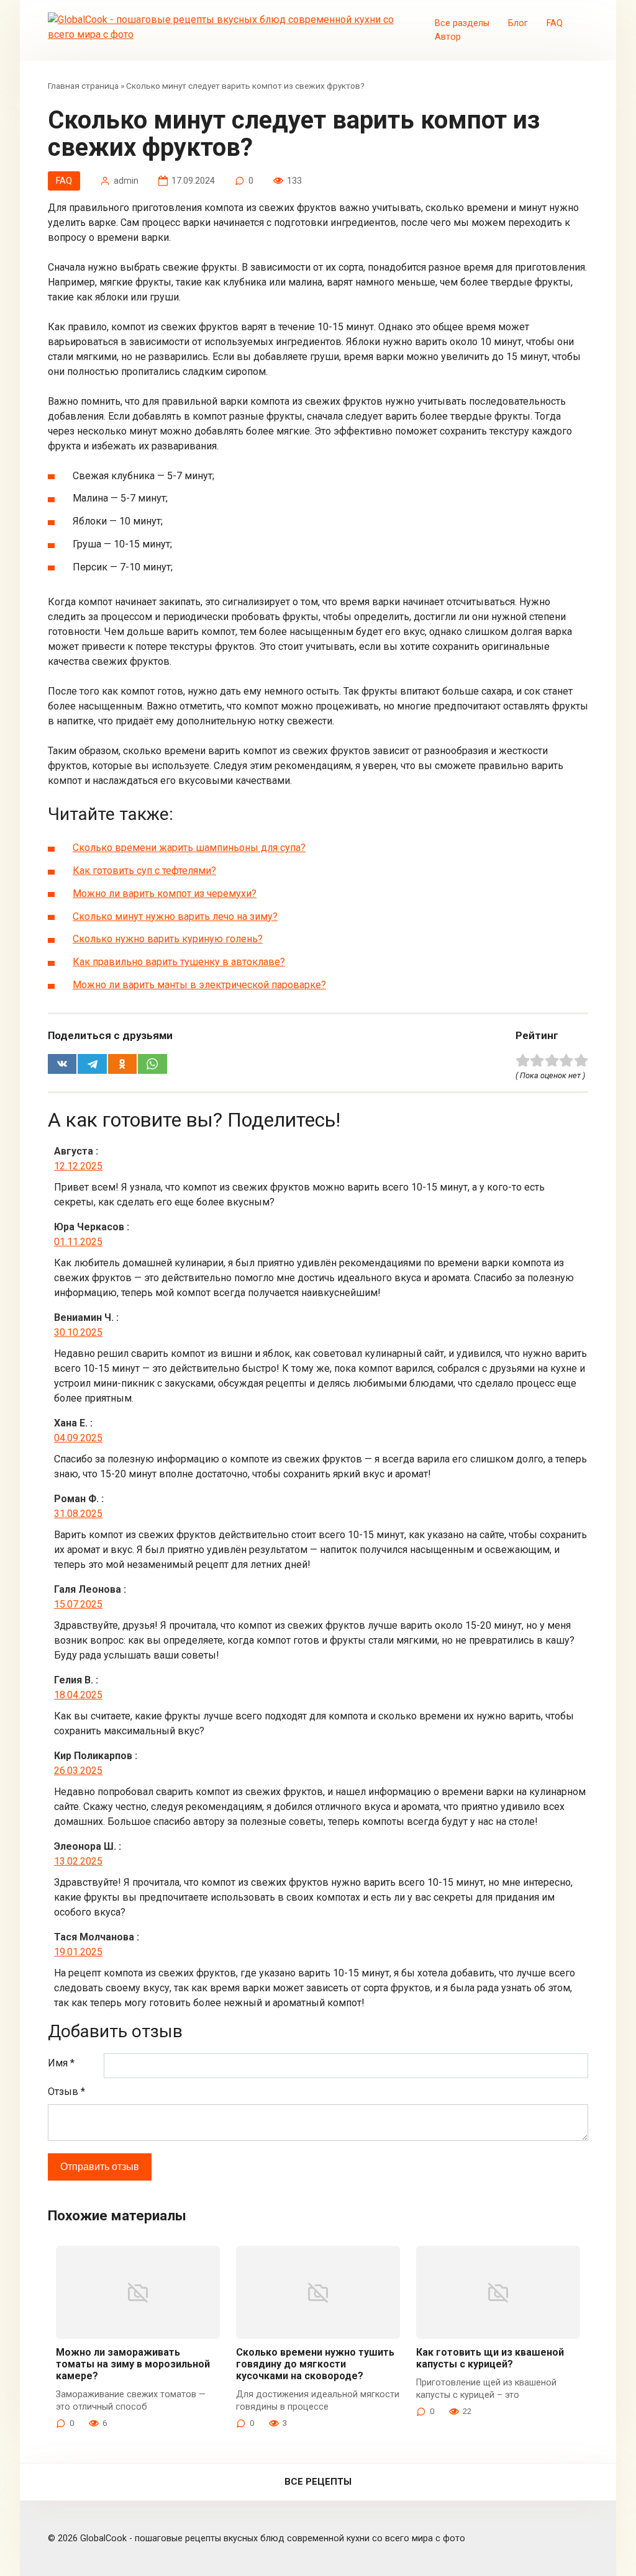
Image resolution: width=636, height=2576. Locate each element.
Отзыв (66, 2092)
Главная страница (83, 86)
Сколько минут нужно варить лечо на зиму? (175, 916)
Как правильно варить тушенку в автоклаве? (179, 962)
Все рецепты (318, 2482)
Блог (518, 23)
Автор (448, 37)
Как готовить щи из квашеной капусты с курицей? (490, 2358)
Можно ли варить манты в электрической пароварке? (199, 985)
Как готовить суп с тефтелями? (144, 871)
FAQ (555, 23)
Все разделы (462, 23)
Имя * (61, 2063)
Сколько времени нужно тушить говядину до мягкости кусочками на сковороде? (315, 2364)
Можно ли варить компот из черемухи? (165, 894)
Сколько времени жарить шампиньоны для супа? (189, 848)
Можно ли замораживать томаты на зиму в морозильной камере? (133, 2364)
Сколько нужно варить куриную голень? (168, 939)
